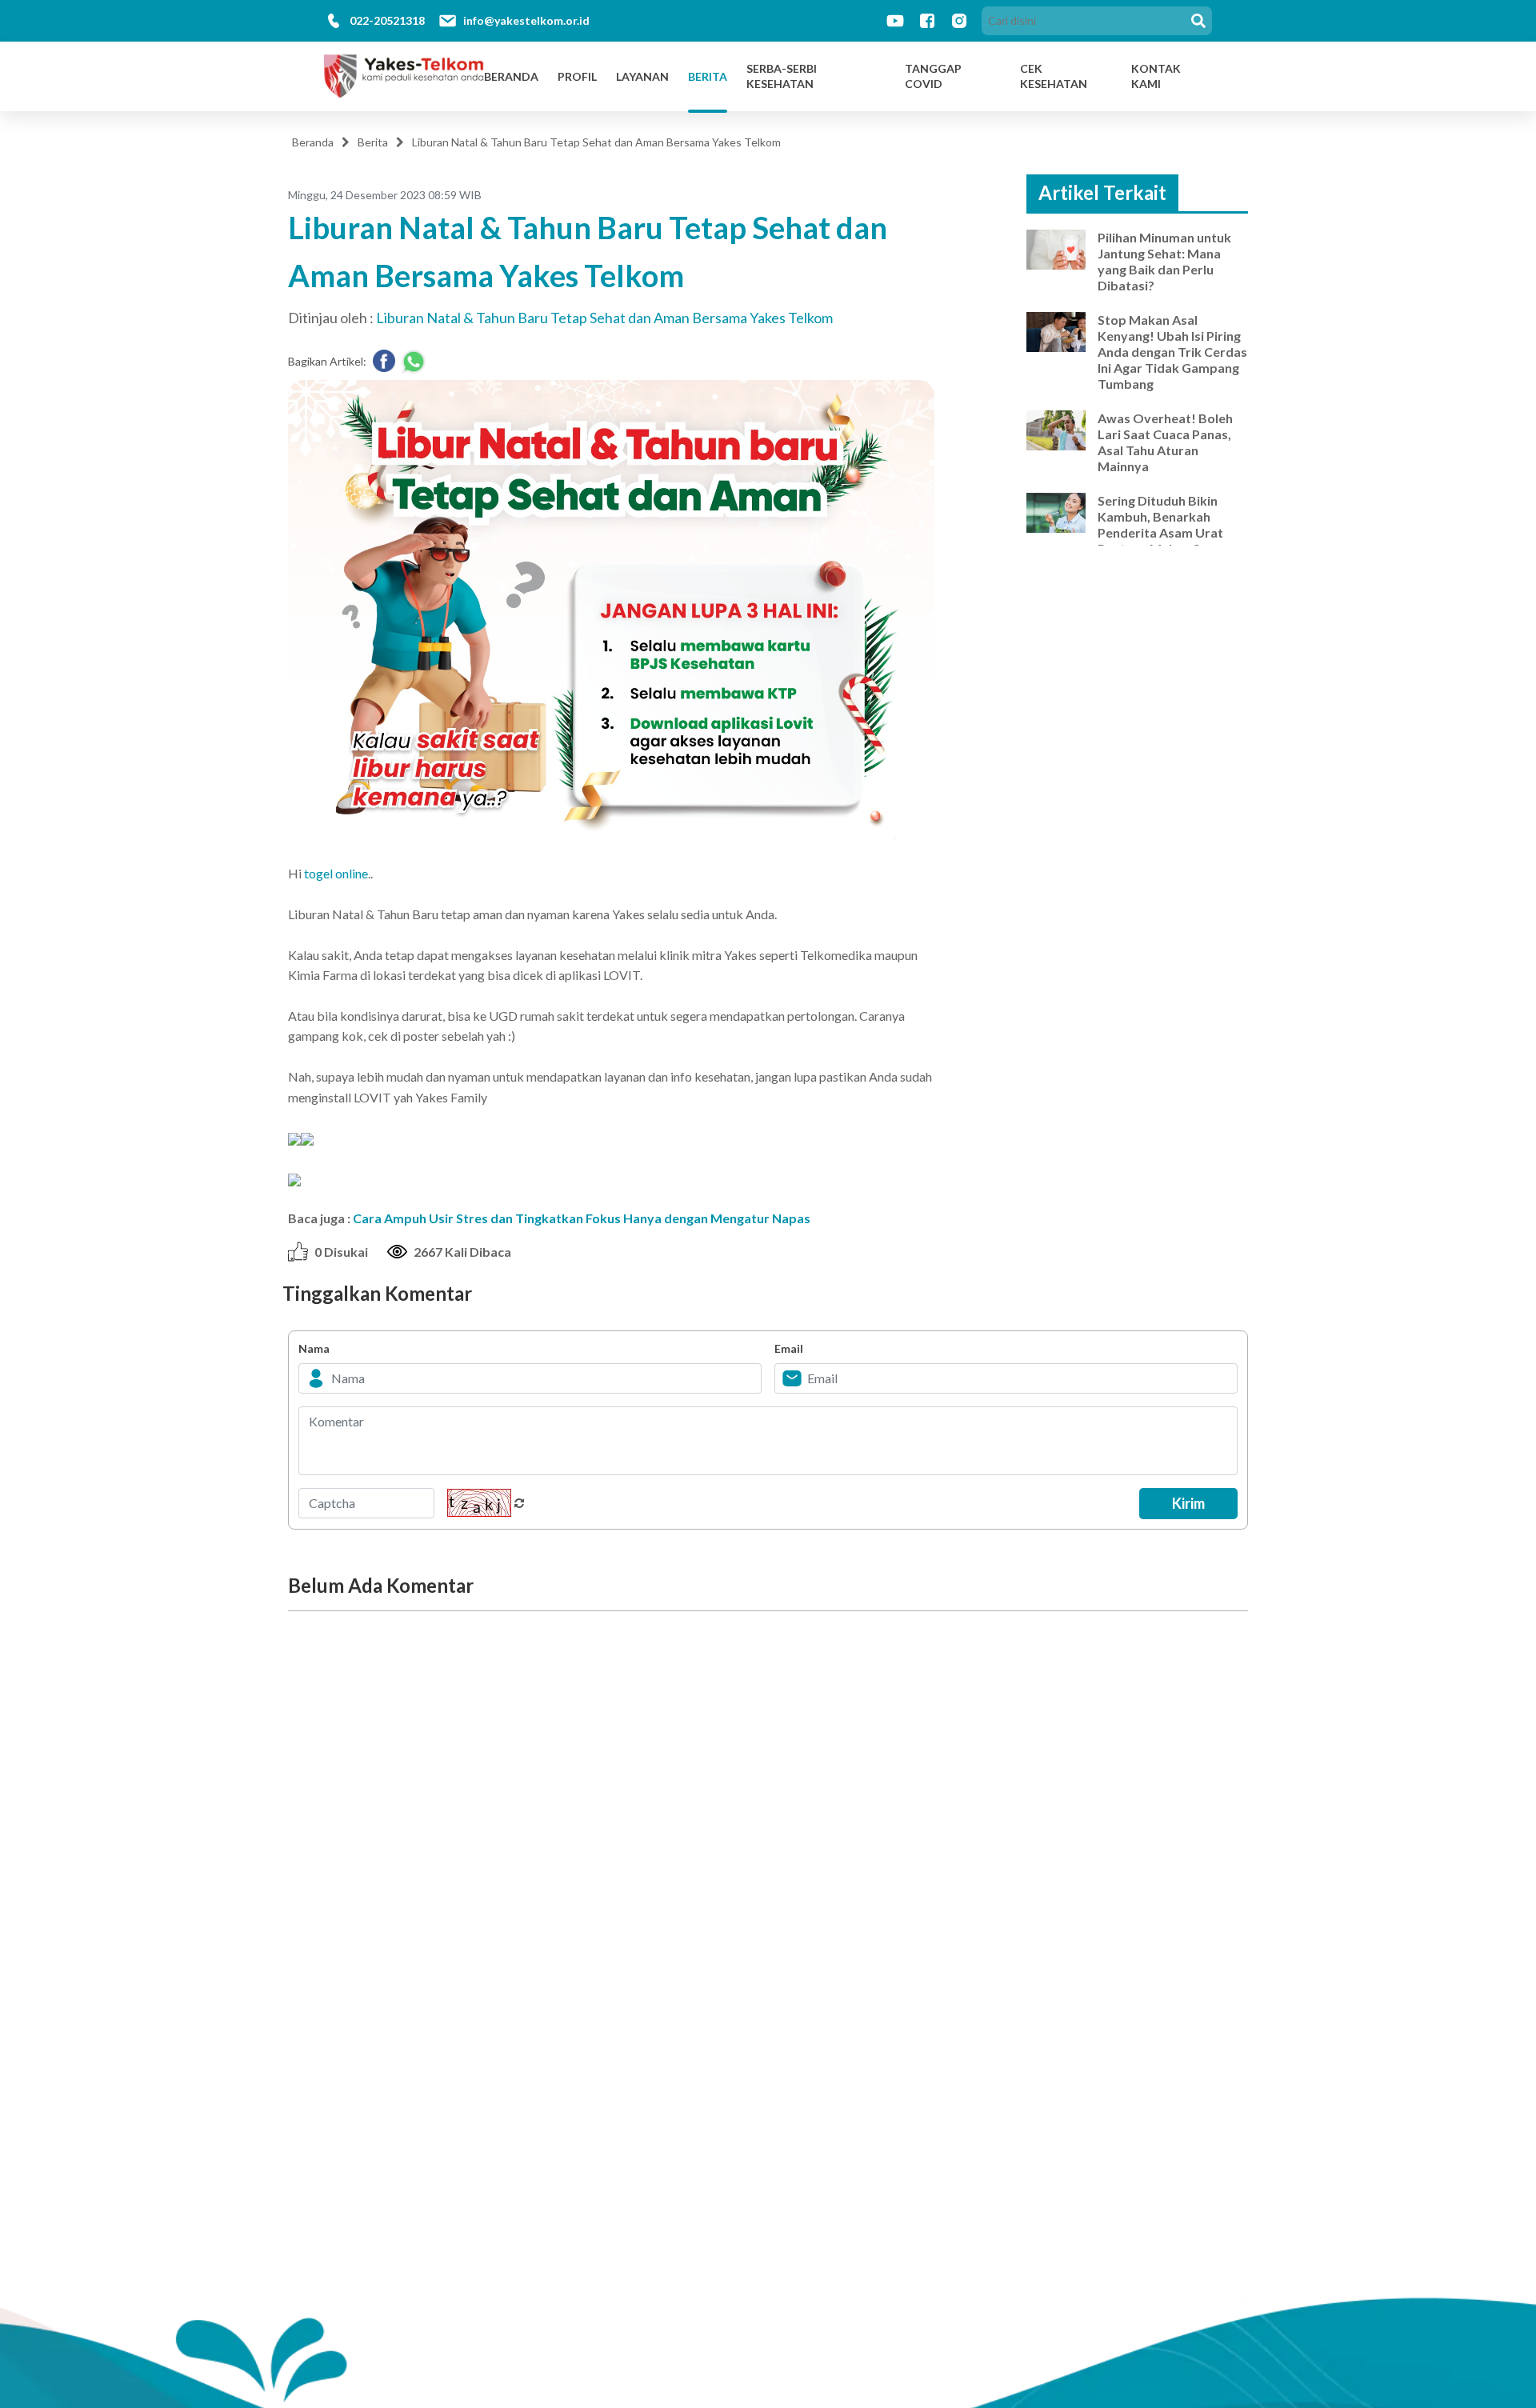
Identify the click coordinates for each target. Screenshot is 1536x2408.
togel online (336, 873)
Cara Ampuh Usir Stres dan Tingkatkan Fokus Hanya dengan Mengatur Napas (582, 1218)
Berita (708, 76)
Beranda (511, 76)
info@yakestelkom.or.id (526, 20)
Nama (314, 1348)
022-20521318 (387, 20)
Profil (577, 76)
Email (789, 1348)
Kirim (1188, 1503)
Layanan (642, 76)
